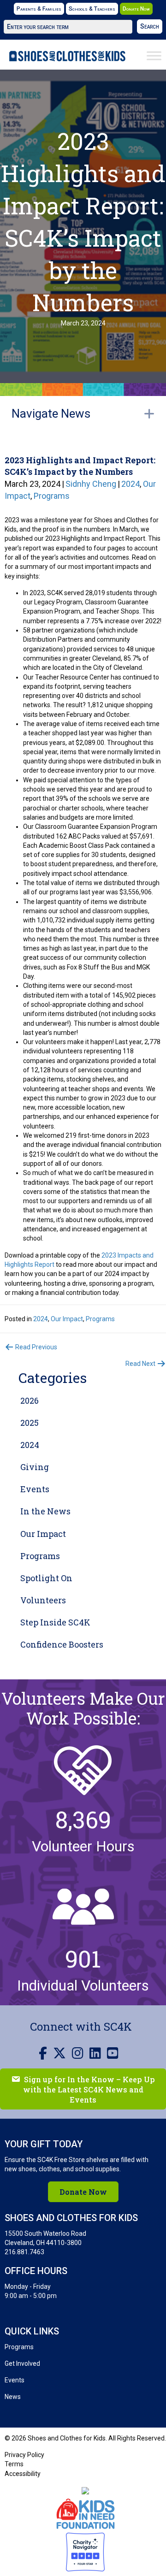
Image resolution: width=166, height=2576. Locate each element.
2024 (130, 484)
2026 (30, 1400)
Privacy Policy (24, 2455)
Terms (14, 2464)
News (13, 2397)
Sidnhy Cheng (91, 484)
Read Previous (36, 1347)
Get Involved (22, 2363)
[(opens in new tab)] (86, 2513)
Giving (35, 1467)
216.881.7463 (24, 2252)
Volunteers (43, 1600)
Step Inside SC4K (55, 1622)
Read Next (141, 1364)
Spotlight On (46, 1578)
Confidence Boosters (62, 1644)
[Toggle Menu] (154, 56)
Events (35, 1489)
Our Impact (67, 1319)
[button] (150, 27)
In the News (45, 1511)
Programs (52, 496)
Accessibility (23, 2474)
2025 (30, 1423)
